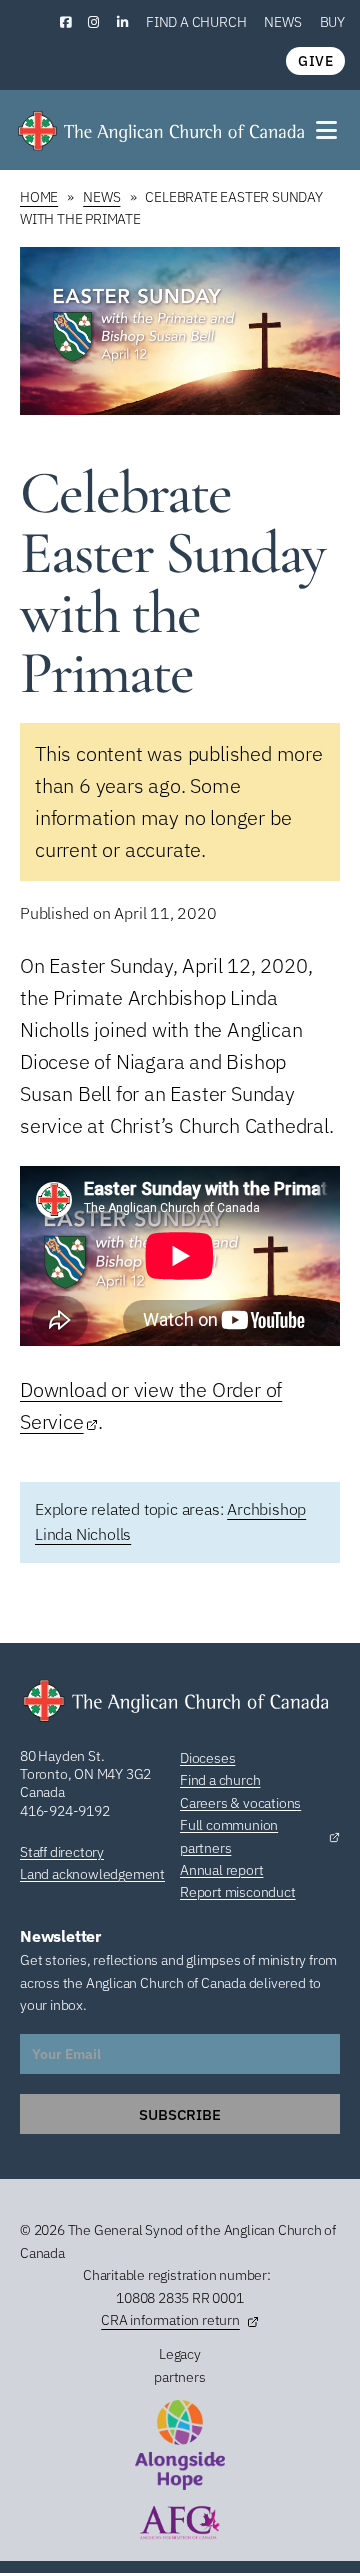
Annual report (221, 1870)
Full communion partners (229, 1836)
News (282, 22)
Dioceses (207, 1758)
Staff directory (62, 1852)
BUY (332, 22)
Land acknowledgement (92, 1874)
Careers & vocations (240, 1803)
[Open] (328, 130)
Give (315, 61)
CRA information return (170, 2320)
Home (39, 197)
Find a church (196, 22)
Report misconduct (238, 1892)
